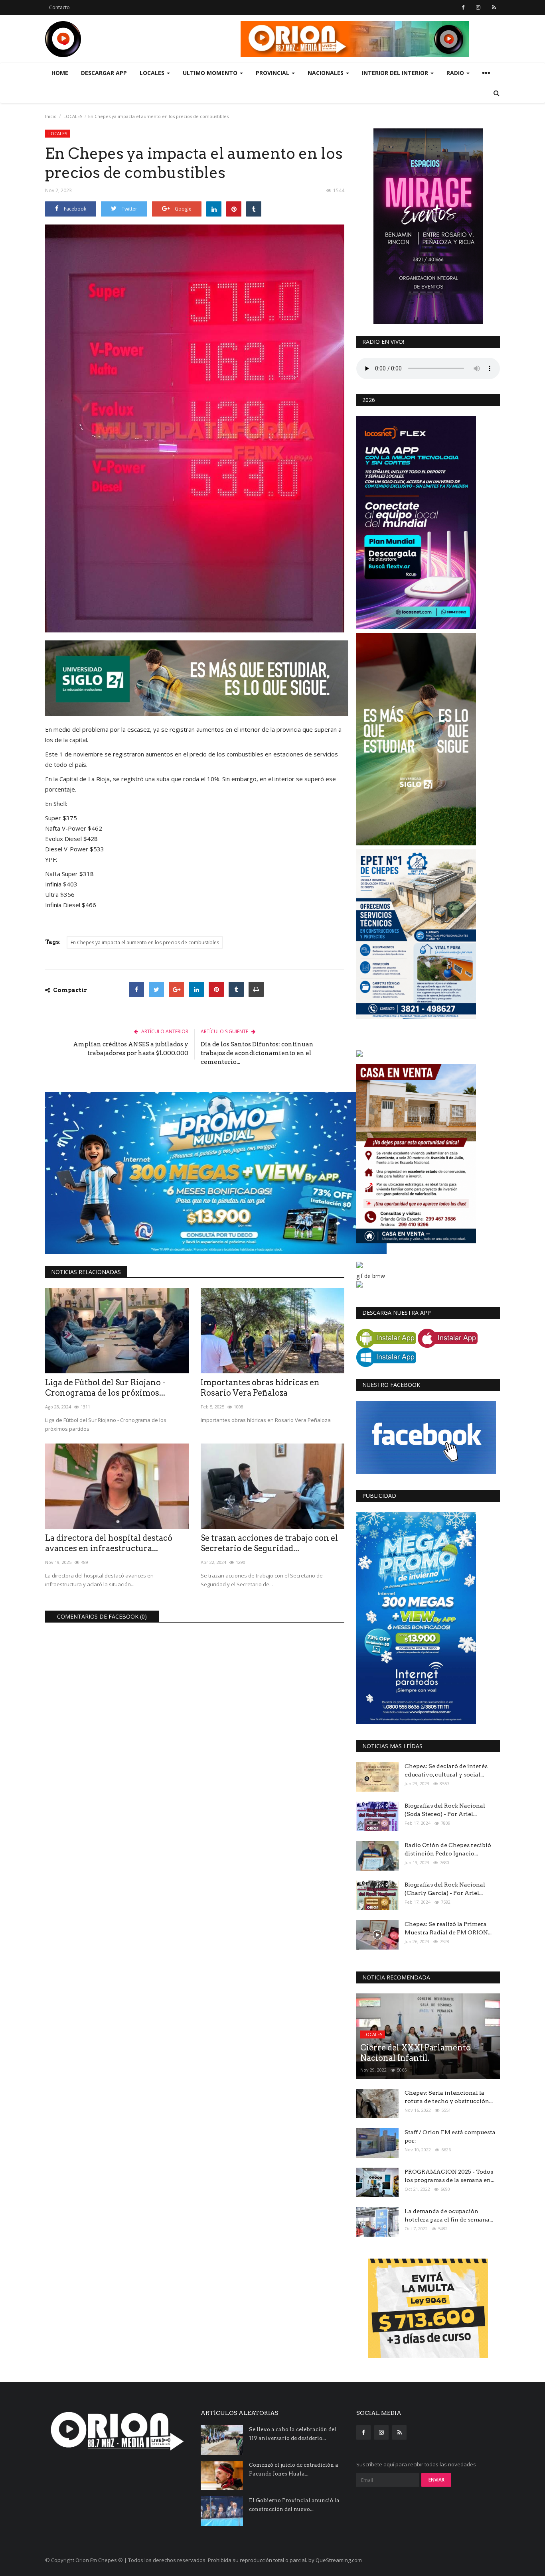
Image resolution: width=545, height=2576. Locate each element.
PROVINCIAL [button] (273, 73)
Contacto (59, 7)
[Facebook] (136, 989)
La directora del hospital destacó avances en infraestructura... (109, 1543)
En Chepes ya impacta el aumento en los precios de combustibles (145, 942)
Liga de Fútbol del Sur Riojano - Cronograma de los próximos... (105, 1388)
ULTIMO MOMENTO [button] (211, 73)
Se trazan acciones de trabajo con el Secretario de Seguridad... (269, 1543)
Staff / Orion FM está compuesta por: (450, 2136)
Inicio (51, 116)
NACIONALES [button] (326, 73)
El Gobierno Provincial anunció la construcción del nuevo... (294, 2505)
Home (60, 73)
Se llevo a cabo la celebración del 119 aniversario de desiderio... (293, 2434)
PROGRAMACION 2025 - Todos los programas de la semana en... (449, 2176)
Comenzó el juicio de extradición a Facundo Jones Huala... (294, 2469)
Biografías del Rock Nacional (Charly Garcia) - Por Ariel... (445, 1889)
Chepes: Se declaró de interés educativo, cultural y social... (446, 1770)
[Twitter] (156, 989)
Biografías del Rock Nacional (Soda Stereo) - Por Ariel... (445, 1810)
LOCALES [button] (153, 73)
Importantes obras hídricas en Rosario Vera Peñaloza (260, 1388)
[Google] (176, 989)
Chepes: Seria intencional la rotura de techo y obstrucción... (449, 2097)
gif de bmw (371, 1276)
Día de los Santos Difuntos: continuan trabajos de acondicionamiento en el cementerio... (257, 1053)
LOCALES (73, 116)
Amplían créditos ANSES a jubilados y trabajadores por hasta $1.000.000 (131, 1049)
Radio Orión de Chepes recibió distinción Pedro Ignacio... (448, 1849)
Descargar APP (104, 73)
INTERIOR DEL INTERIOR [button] (396, 73)
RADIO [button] (456, 73)
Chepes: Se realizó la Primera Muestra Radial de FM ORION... (448, 1928)
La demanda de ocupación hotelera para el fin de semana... (449, 2215)
